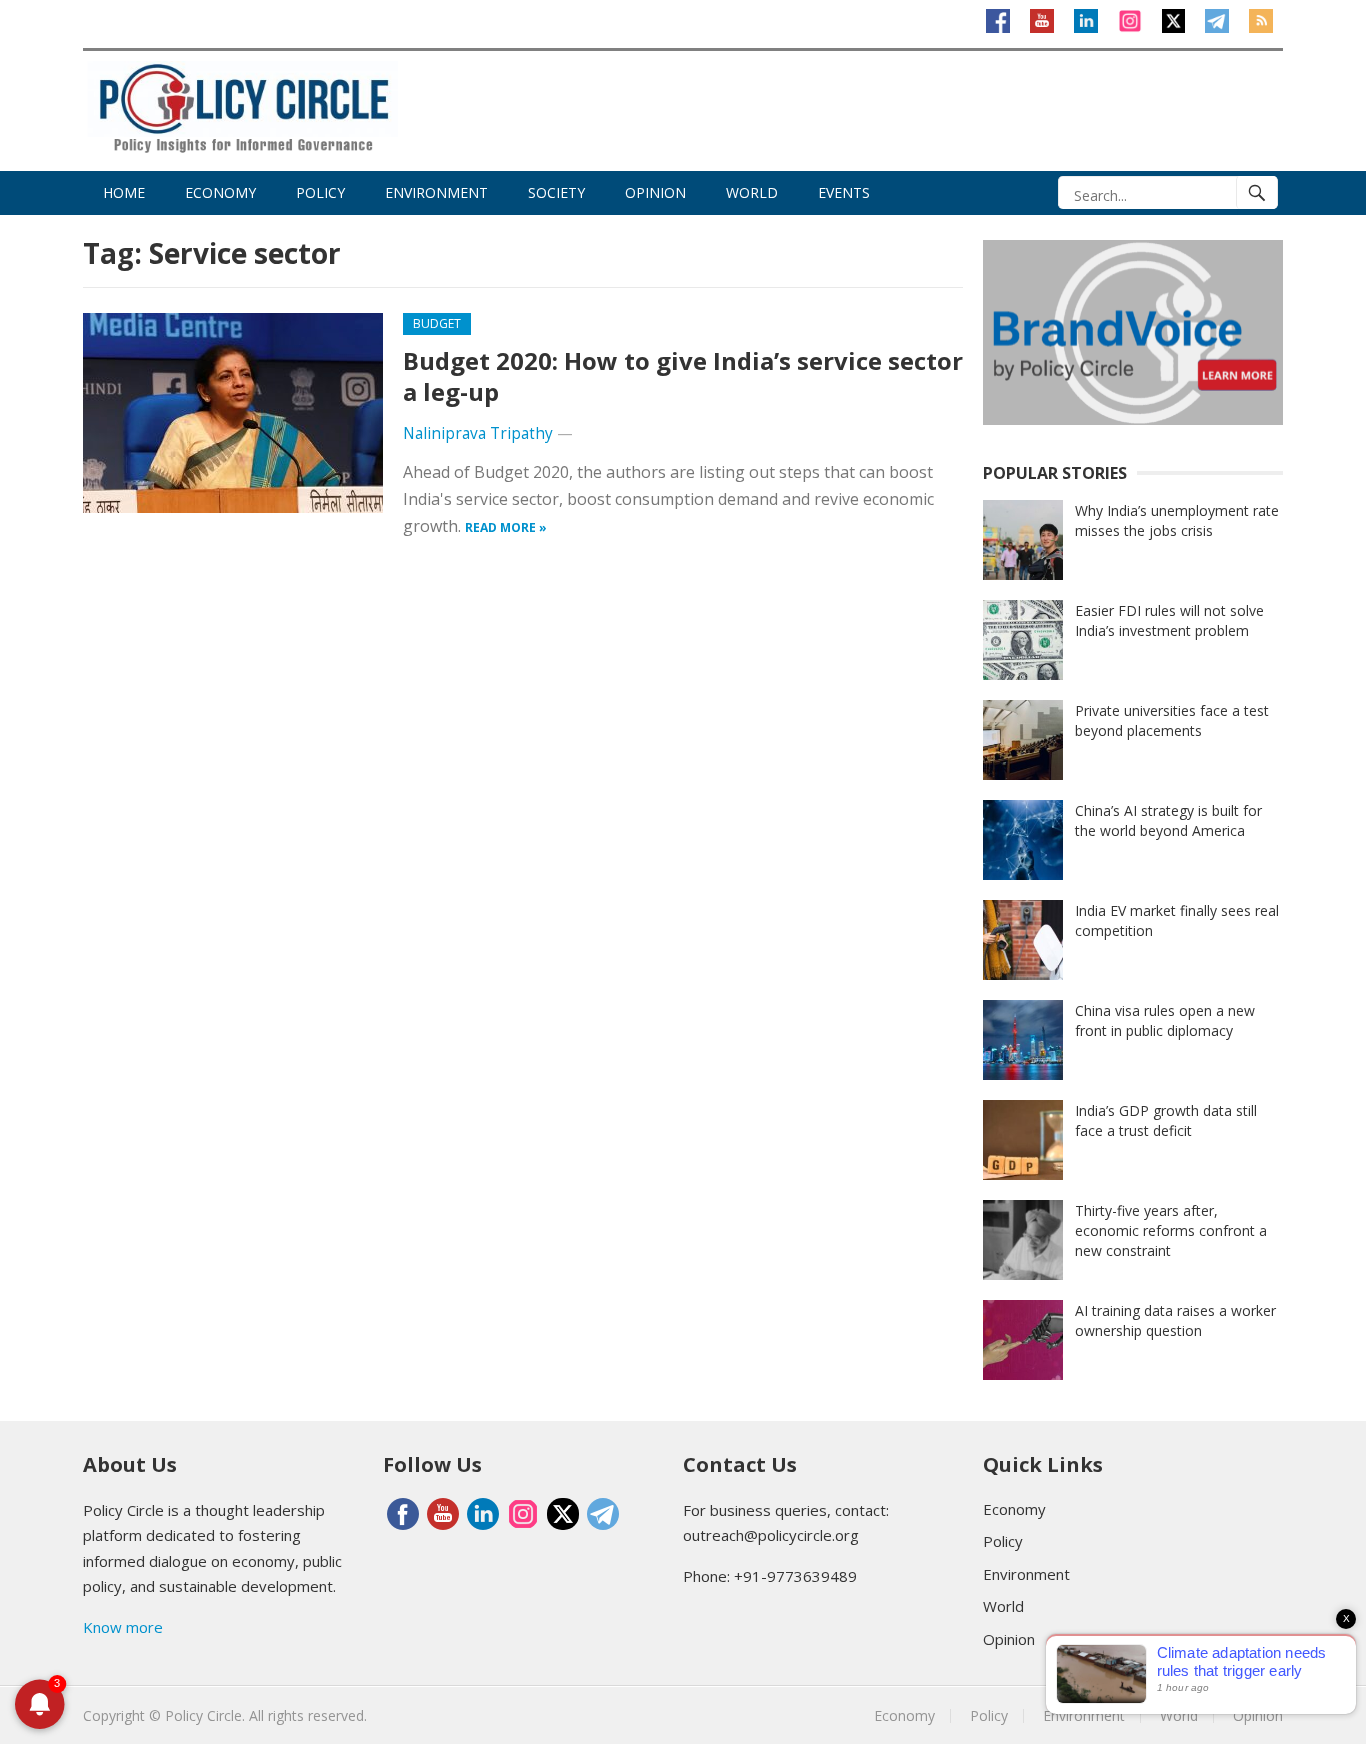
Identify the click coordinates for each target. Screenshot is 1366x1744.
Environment (436, 192)
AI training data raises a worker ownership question (1175, 1320)
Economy (220, 192)
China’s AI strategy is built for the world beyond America (1168, 820)
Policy (320, 192)
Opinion (655, 192)
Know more (123, 1627)
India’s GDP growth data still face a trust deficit (1166, 1120)
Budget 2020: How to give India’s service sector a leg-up (683, 376)
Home (124, 192)
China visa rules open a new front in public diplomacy (1165, 1020)
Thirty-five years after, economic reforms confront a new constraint (1171, 1230)
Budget (437, 323)
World (752, 192)
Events (844, 192)
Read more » (506, 527)
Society (556, 192)
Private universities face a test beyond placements (1172, 720)
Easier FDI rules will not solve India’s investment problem (1169, 620)
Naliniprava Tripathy (478, 433)
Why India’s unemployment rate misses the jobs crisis (1177, 520)
